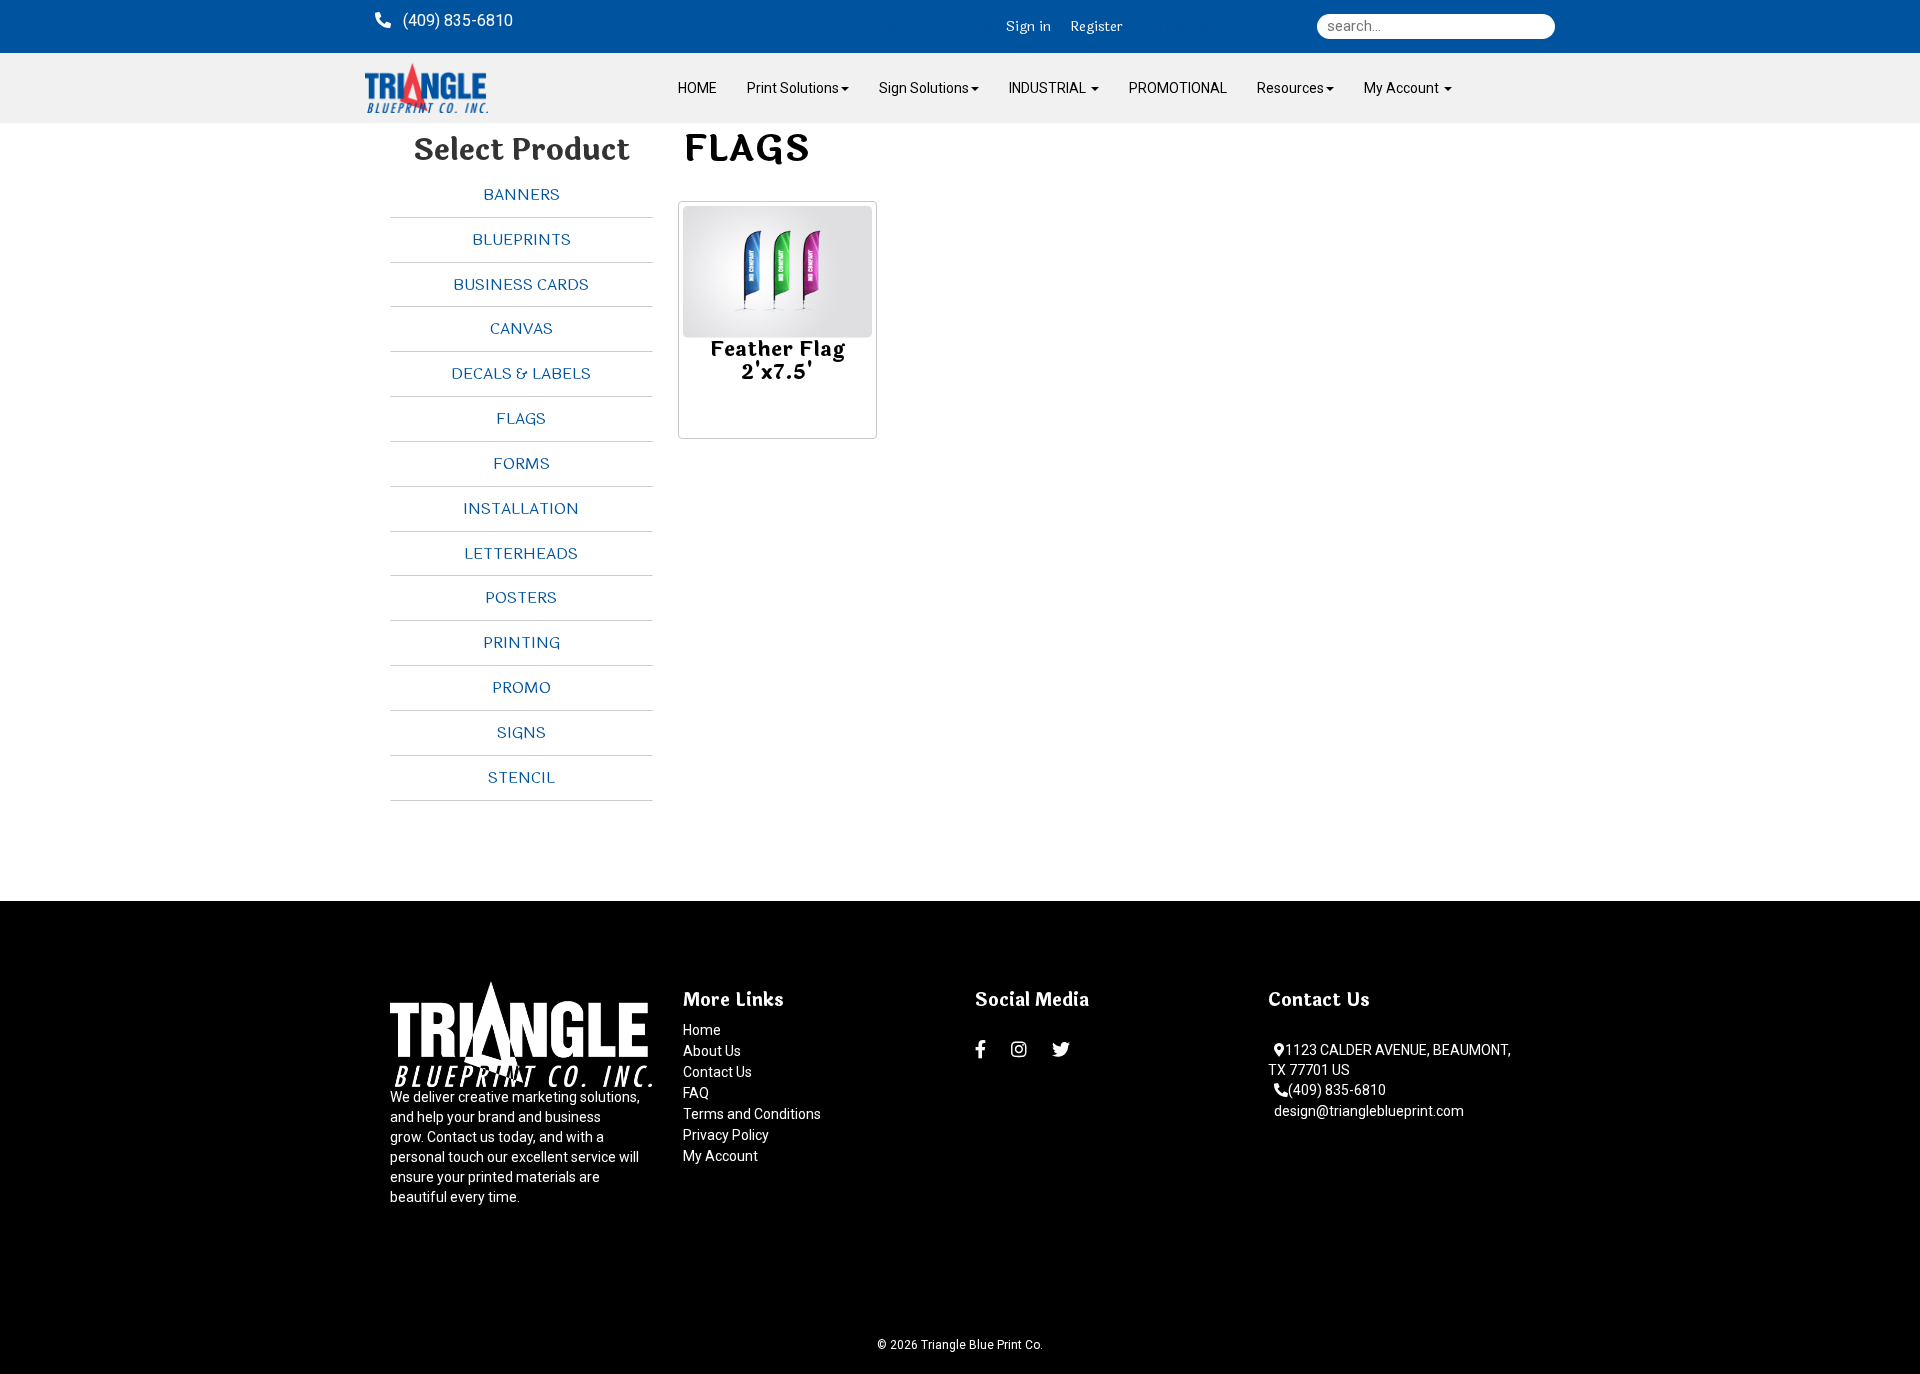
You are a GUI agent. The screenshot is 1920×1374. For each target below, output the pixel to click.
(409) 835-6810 (1337, 1090)
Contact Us (717, 1072)
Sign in (1028, 27)
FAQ (696, 1093)
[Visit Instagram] (1021, 1050)
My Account (720, 1156)
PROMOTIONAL (1178, 88)
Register (1096, 27)
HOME (697, 88)
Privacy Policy (726, 1135)
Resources (1290, 88)
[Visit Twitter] (1063, 1050)
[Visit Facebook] (983, 1050)
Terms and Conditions (752, 1114)
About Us (712, 1051)
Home (702, 1030)
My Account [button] (1403, 88)
